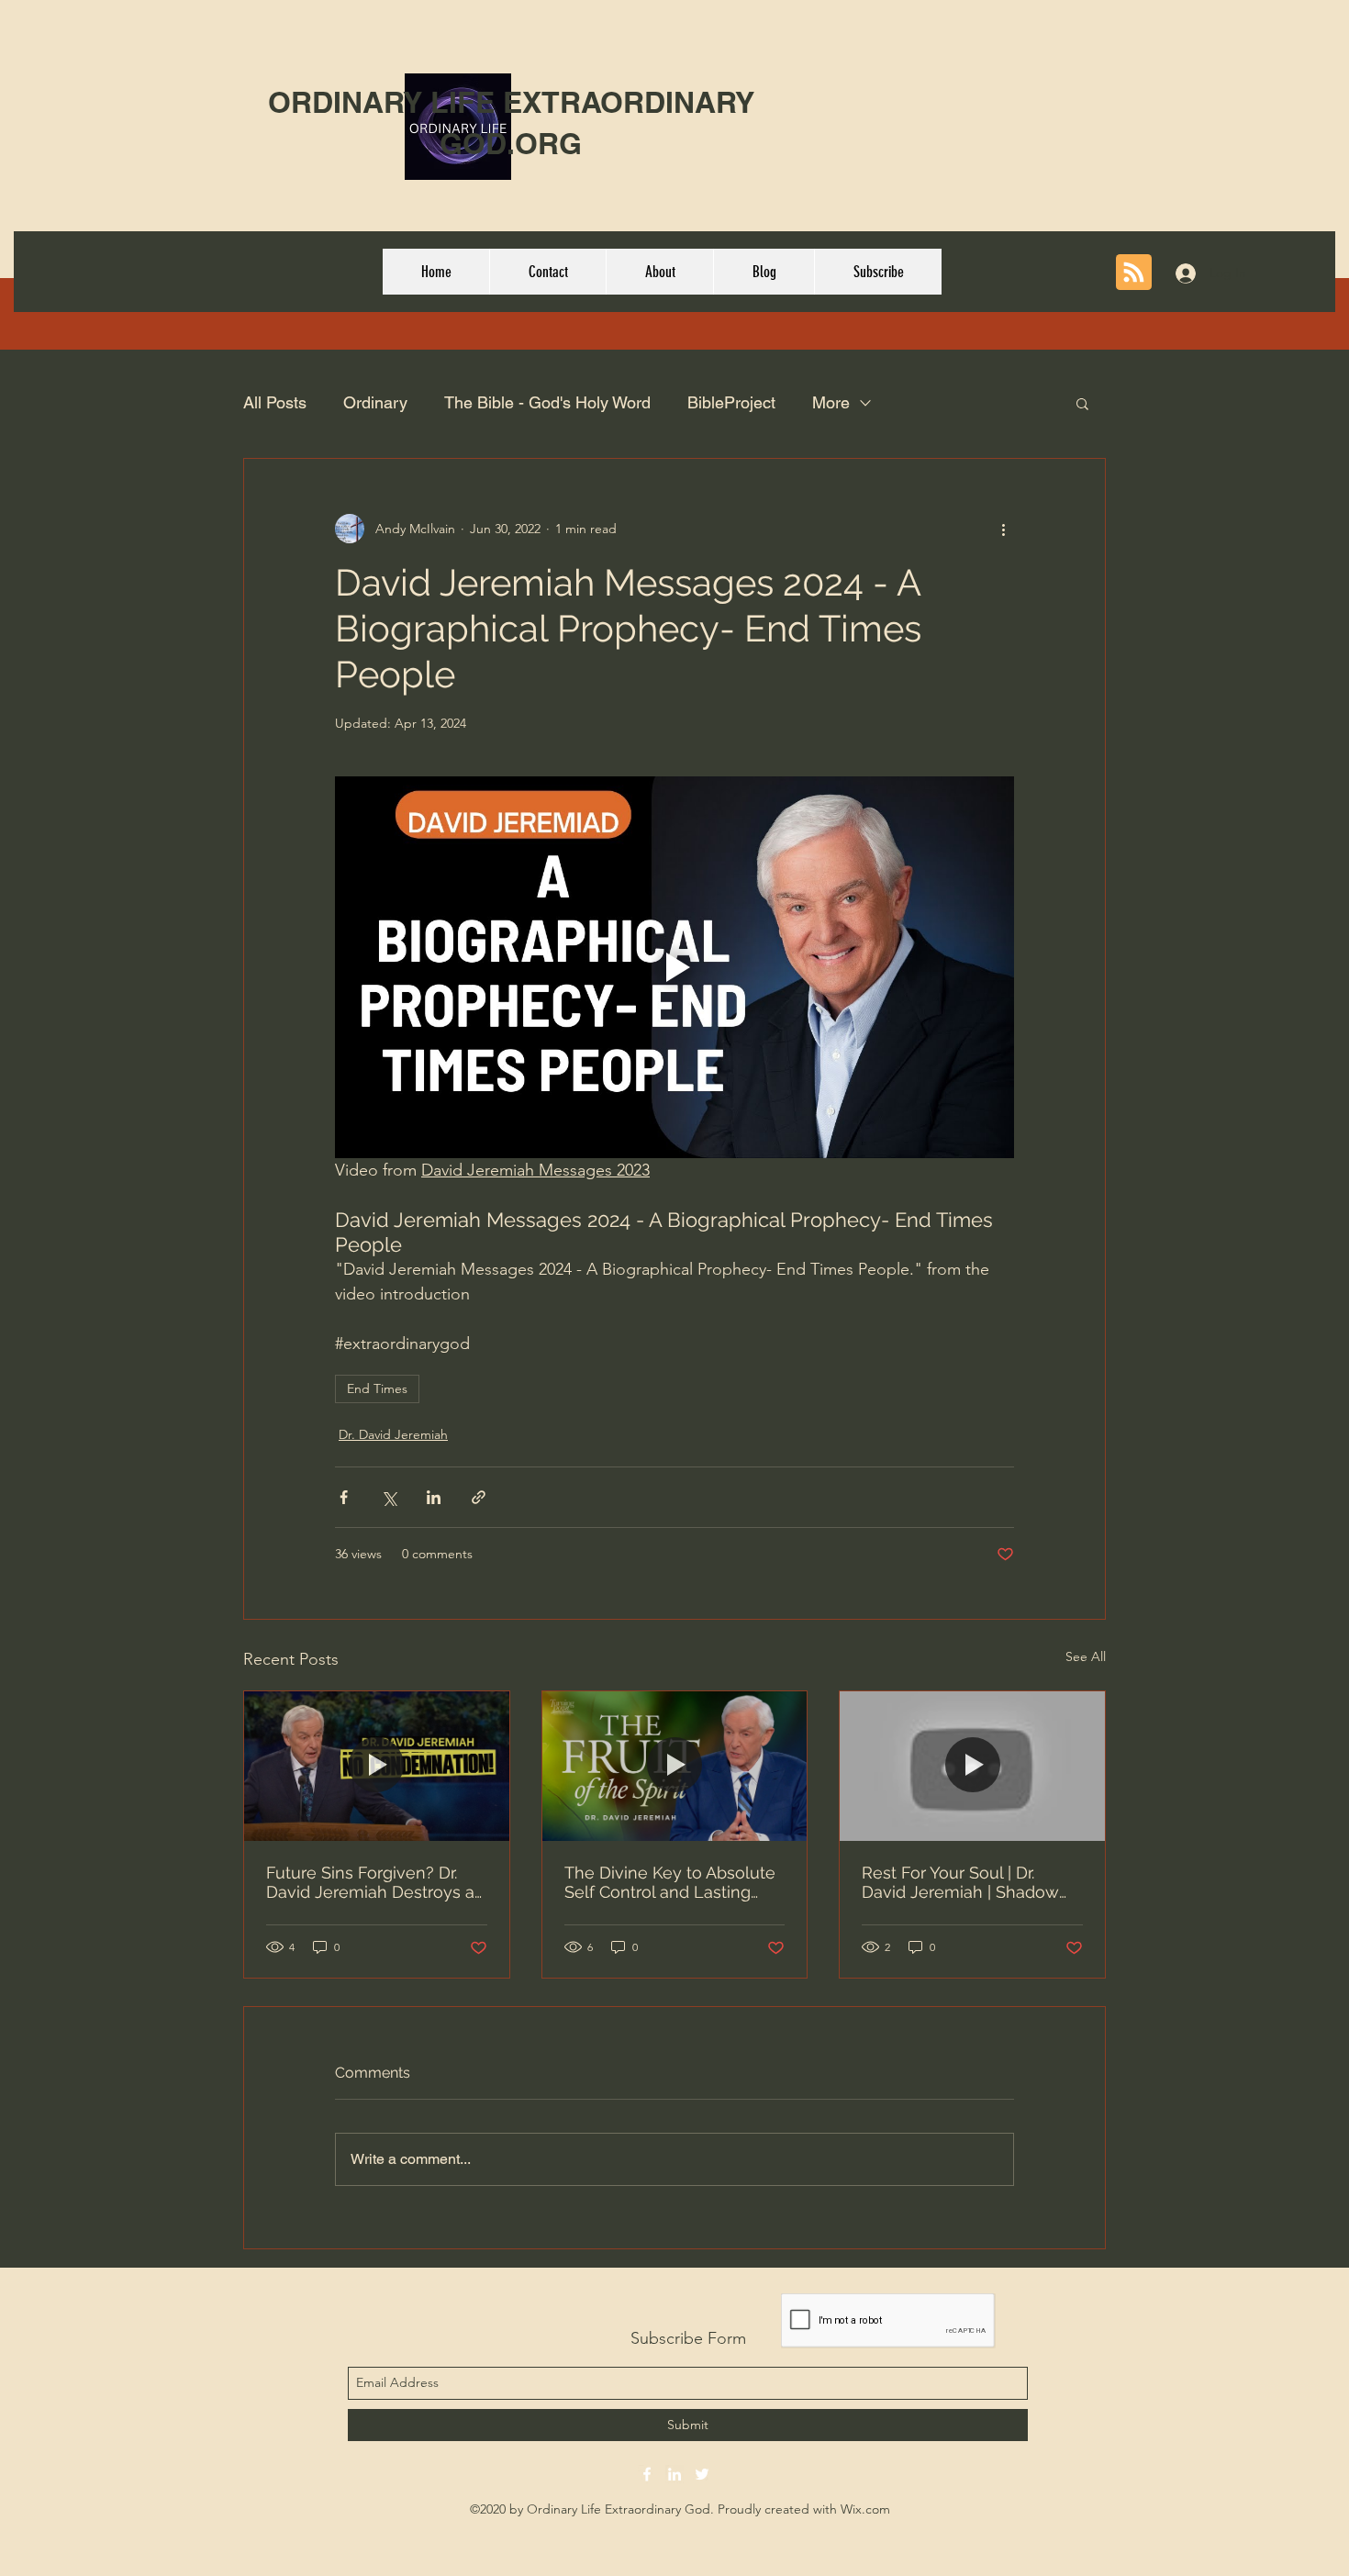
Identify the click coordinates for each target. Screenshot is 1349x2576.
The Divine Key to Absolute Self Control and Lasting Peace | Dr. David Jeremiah (670, 1882)
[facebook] (647, 2474)
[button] (1082, 403)
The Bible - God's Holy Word (547, 402)
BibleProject (731, 402)
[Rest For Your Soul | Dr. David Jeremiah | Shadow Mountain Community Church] (972, 1766)
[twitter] (702, 2474)
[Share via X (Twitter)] (389, 1497)
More (831, 402)
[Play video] (674, 967)
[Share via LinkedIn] (434, 1497)
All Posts (275, 402)
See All (1086, 1656)
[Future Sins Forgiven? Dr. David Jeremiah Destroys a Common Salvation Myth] (377, 1766)
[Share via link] (479, 1497)
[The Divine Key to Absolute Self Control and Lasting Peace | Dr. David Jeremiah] (675, 1766)
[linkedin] (674, 2474)
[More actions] (1003, 529)
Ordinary (375, 402)
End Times (377, 1388)
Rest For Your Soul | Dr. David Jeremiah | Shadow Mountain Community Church (960, 1882)
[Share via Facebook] (344, 1497)
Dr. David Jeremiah (393, 1434)
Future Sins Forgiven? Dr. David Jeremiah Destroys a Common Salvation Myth (370, 1882)
